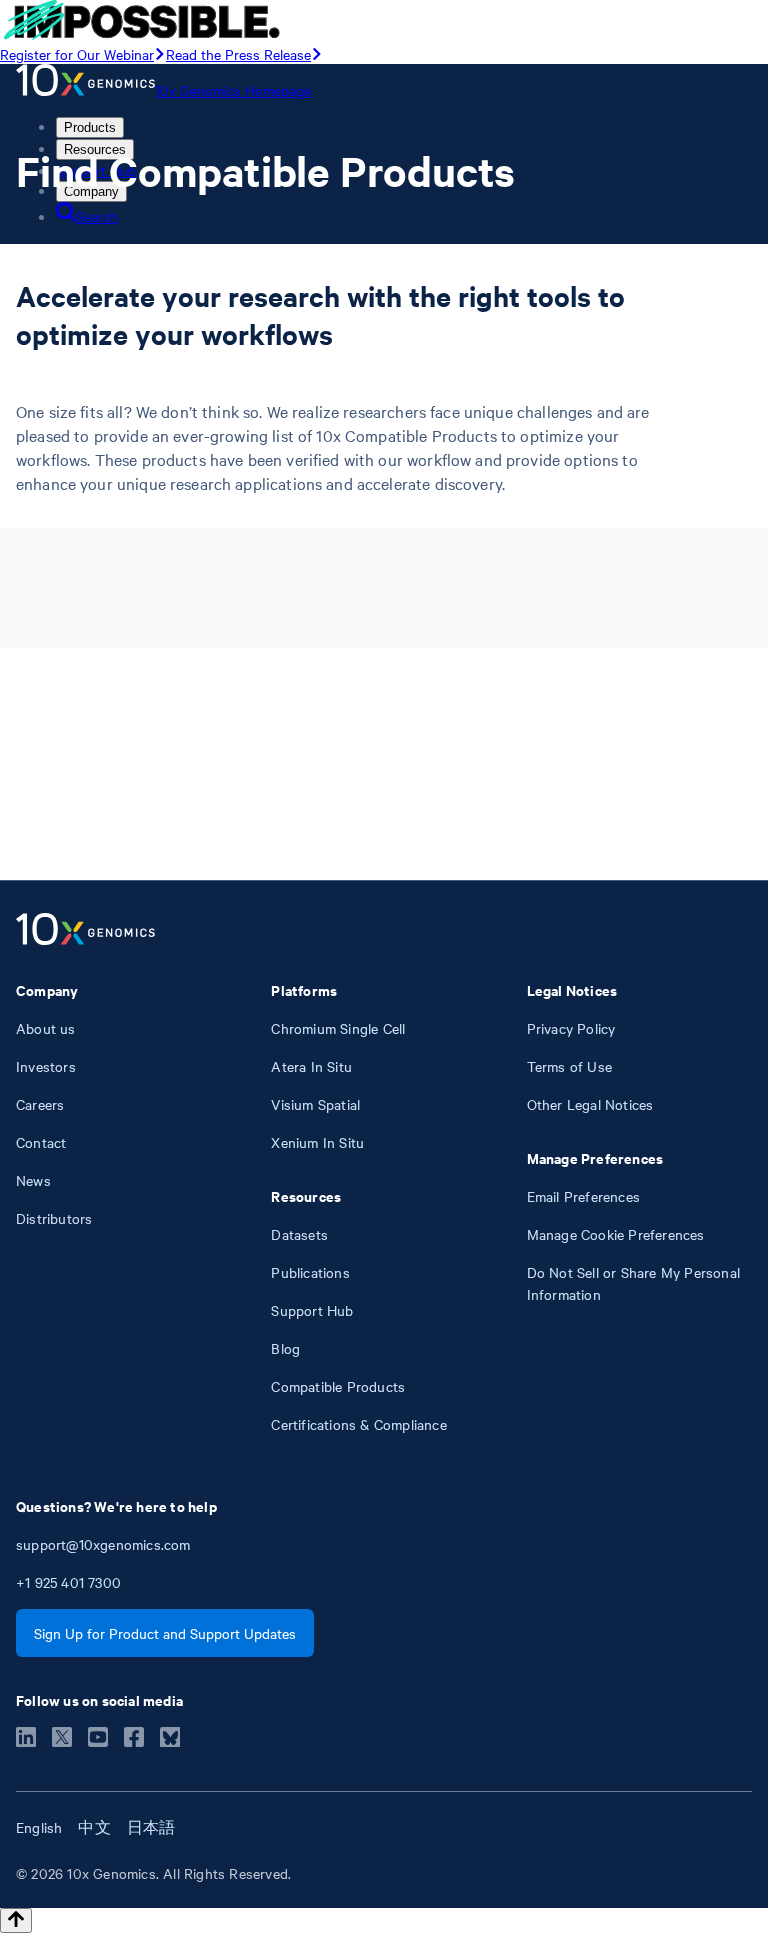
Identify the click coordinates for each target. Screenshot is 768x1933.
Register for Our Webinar (77, 54)
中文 (94, 1827)
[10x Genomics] (85, 931)
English (39, 1827)
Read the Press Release (238, 54)
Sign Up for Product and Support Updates (165, 1633)
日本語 (151, 1827)
